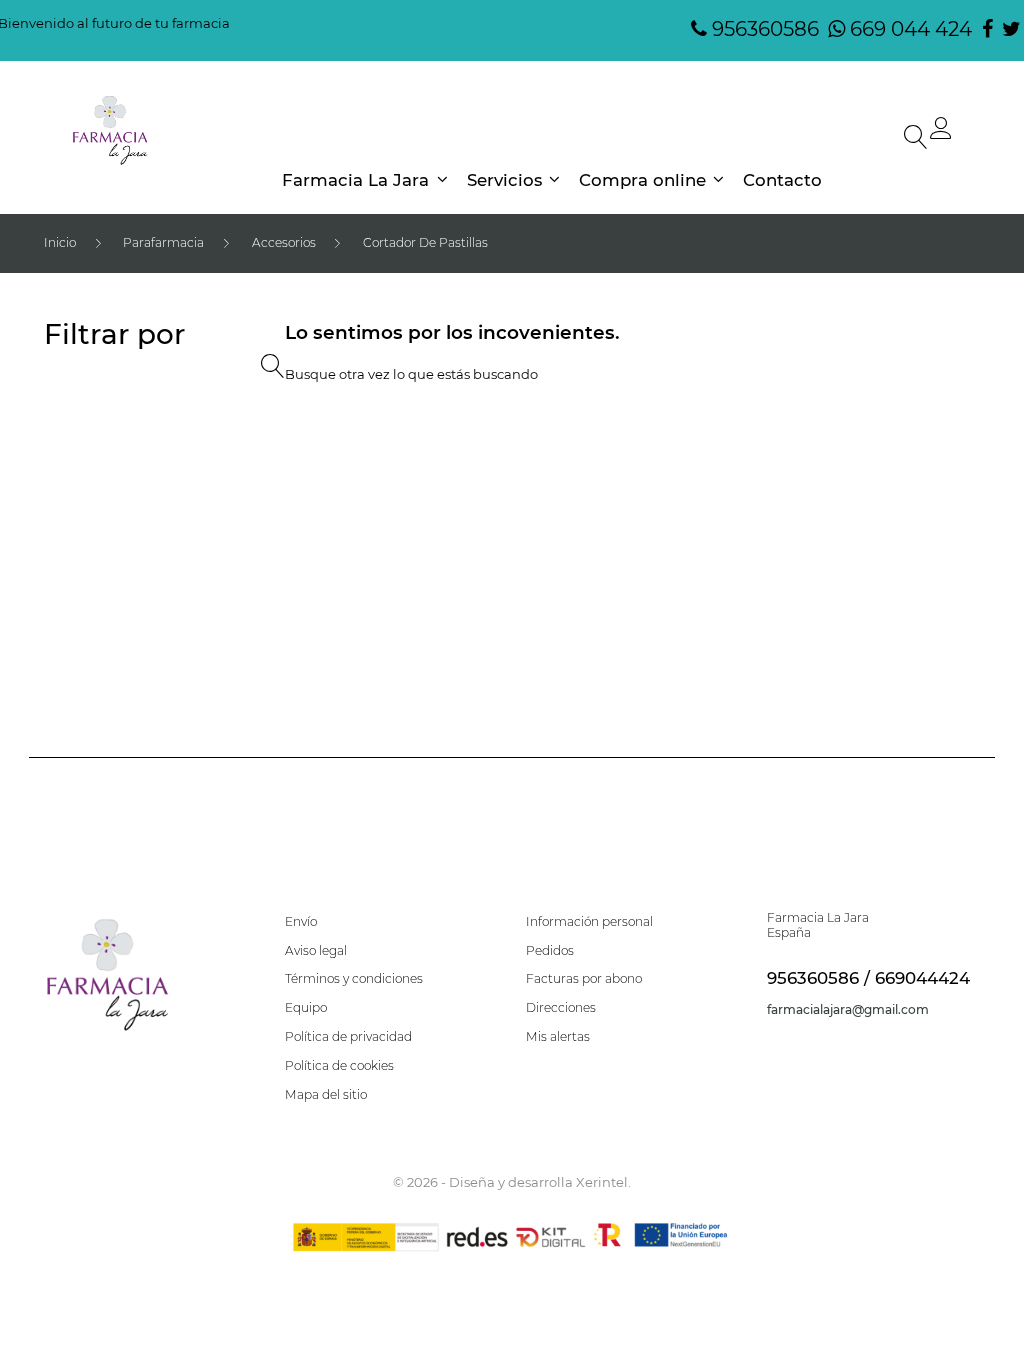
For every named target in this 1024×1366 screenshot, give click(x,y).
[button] (941, 133)
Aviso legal (316, 951)
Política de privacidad (348, 1037)
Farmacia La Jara (355, 180)
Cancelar (511, 727)
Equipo (306, 1008)
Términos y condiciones (354, 979)
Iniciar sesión (672, 727)
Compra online (642, 180)
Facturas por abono (584, 979)
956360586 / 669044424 (868, 978)
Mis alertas (558, 1037)
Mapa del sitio (326, 1095)
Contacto (782, 180)
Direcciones (561, 1008)
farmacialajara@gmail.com (848, 1009)
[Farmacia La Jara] (110, 131)
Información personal (589, 922)
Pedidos (550, 951)
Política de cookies (339, 1066)
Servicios (504, 180)
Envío (301, 922)
